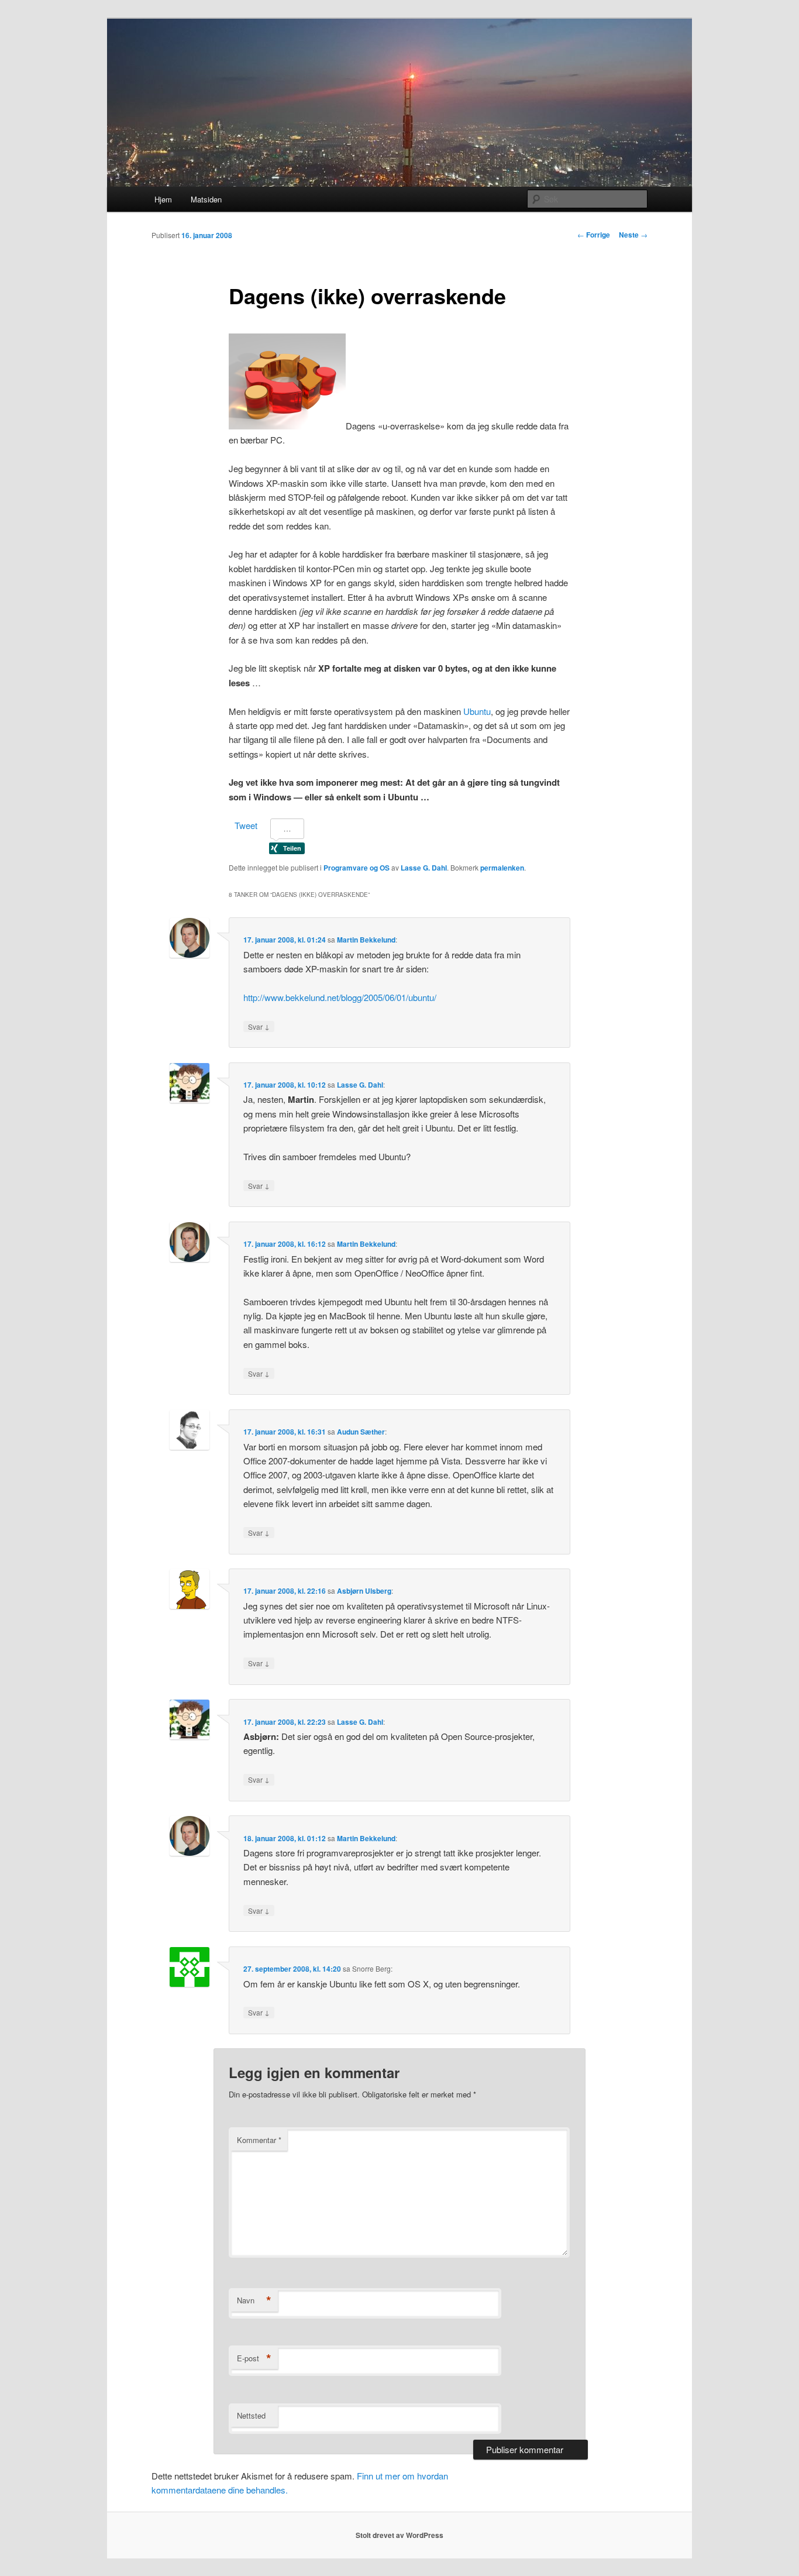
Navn (254, 2300)
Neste (633, 235)
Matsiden (206, 199)
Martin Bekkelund (366, 940)
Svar (259, 1026)
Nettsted (251, 2415)
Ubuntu (477, 711)
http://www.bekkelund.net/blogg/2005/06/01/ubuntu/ (340, 997)
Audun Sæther (361, 1432)
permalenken (502, 868)
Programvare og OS (357, 868)
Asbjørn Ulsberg (364, 1591)
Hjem (163, 199)
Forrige (594, 235)
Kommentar (259, 2140)
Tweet (246, 825)
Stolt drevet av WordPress (399, 2535)
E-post (254, 2358)
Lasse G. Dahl (424, 868)
